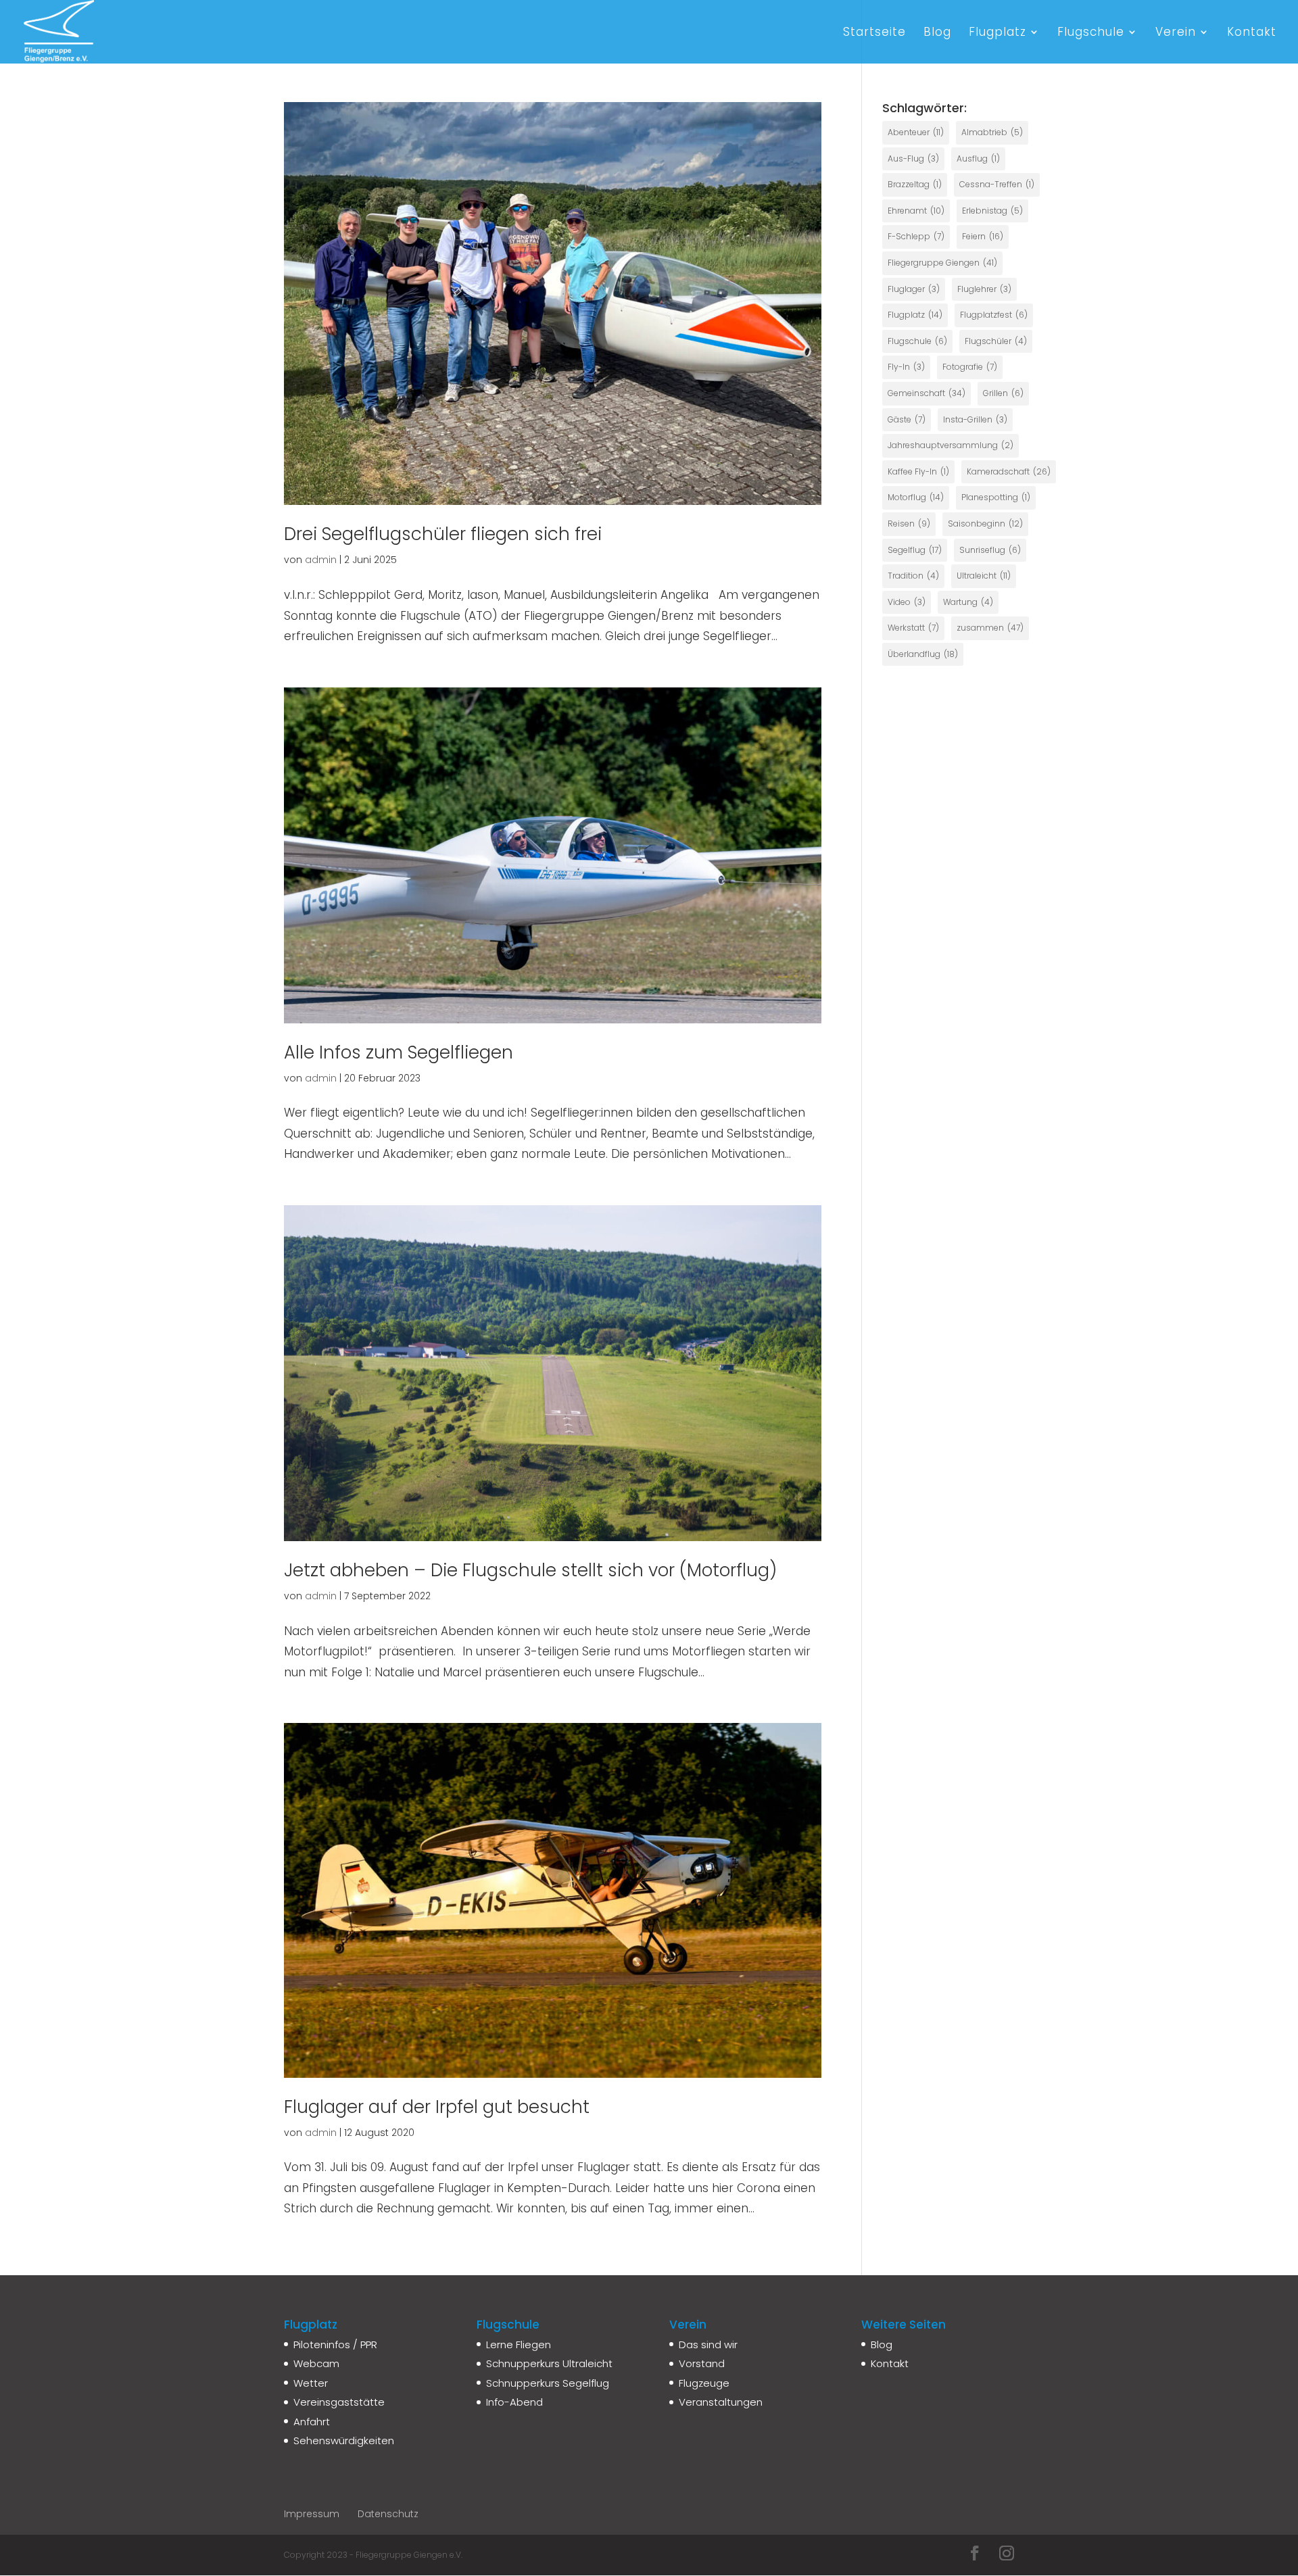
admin (321, 560)
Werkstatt (913, 628)
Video (907, 602)
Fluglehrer (984, 289)
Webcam (316, 2363)
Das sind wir (708, 2344)
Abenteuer (916, 132)
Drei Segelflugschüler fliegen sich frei (443, 534)
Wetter (311, 2383)
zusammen (990, 628)
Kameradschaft (1009, 471)
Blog (937, 33)
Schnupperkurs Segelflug (548, 2383)
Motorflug (916, 497)
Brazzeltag (915, 184)
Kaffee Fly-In (918, 471)
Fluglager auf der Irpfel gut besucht (437, 2107)
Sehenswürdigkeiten (344, 2440)
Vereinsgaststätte (339, 2402)
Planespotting (996, 497)
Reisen (909, 524)
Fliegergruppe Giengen (942, 263)
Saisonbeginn (985, 524)
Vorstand (702, 2363)
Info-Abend (514, 2402)
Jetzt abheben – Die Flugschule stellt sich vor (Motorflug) (530, 1570)
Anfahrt (312, 2422)
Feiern (983, 236)
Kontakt (1252, 33)
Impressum (312, 2514)
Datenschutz (388, 2514)
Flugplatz (997, 33)
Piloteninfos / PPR (335, 2344)
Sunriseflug (990, 550)
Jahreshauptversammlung (951, 445)
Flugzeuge (704, 2383)
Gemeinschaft (927, 393)
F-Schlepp (916, 236)
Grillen (1003, 393)
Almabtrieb (992, 132)
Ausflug (978, 159)
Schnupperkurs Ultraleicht (549, 2363)
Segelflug (915, 550)
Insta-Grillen (975, 419)
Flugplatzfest (994, 315)
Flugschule (1091, 33)
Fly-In (906, 367)
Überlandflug (923, 654)
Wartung (968, 602)
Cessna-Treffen (997, 184)
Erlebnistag (992, 211)
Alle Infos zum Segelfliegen (399, 1052)
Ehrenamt (916, 211)
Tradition (913, 576)
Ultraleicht (984, 576)
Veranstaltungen (721, 2402)
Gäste (907, 419)
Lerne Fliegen (519, 2344)
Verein (1176, 33)
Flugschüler (996, 341)
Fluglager (914, 289)
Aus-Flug (913, 159)
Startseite (874, 33)
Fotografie (970, 367)
